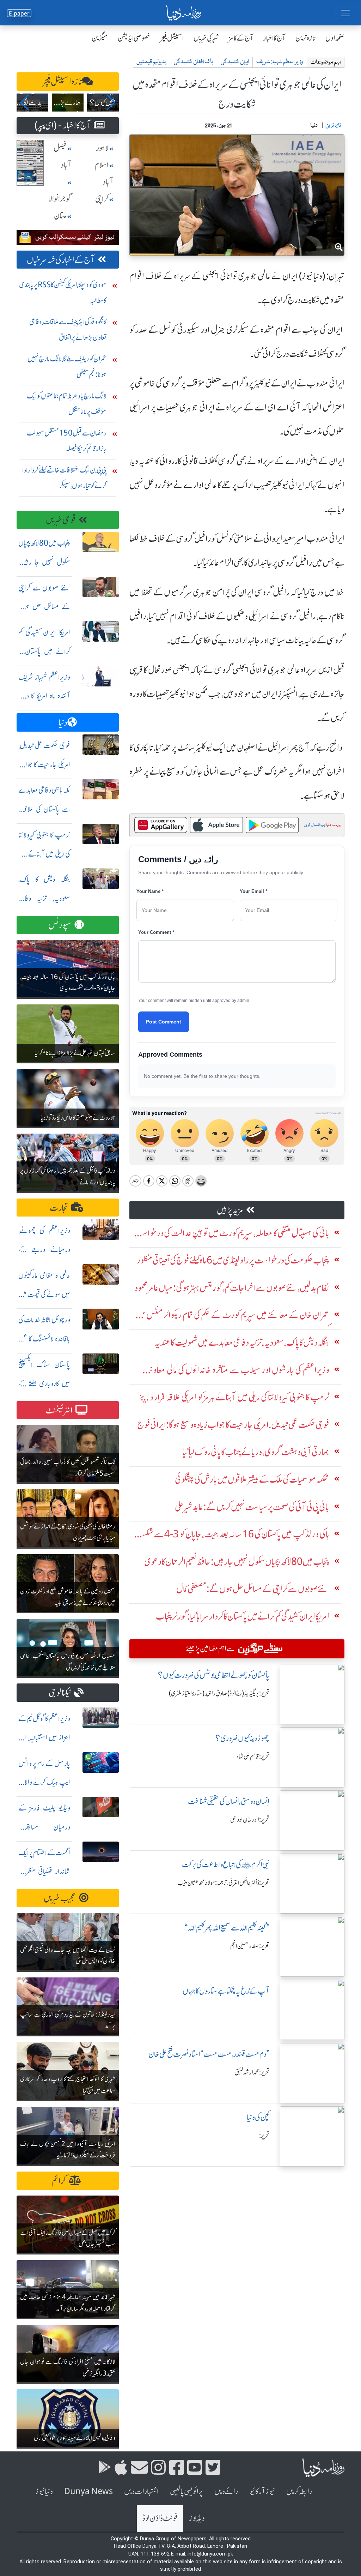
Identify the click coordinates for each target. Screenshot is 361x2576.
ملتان (60, 216)
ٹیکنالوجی (60, 1693)
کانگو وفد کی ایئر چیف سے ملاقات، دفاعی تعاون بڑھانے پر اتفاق (68, 329)
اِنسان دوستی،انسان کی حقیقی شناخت (229, 1802)
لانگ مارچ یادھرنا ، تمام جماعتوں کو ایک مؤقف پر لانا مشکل (67, 404)
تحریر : (264, 2136)
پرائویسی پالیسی (186, 2491)
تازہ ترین (305, 38)
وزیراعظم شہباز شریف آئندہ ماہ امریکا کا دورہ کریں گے (44, 696)
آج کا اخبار (274, 38)
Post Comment (164, 1022)
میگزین (100, 38)
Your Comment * (156, 932)
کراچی (102, 199)
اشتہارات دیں (141, 2491)
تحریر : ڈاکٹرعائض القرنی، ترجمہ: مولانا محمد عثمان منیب (223, 1883)
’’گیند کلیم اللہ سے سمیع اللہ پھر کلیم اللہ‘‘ (227, 1928)
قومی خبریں (61, 520)
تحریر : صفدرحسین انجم (250, 1946)
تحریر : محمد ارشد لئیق (252, 2072)
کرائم (59, 2181)
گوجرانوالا (60, 199)
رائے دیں (226, 2491)
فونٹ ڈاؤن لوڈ (160, 2518)
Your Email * (253, 891)
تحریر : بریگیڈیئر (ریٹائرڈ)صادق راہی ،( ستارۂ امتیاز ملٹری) (219, 1693)
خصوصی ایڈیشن (134, 38)
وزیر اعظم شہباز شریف (280, 62)
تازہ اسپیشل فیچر (62, 82)
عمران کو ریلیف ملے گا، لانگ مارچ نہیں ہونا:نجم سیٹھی (67, 367)
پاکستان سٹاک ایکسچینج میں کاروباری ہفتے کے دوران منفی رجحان (44, 1384)
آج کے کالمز (241, 38)
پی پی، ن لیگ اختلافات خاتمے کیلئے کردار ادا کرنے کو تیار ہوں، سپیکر (64, 478)
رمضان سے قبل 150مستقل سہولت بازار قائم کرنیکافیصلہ (67, 441)
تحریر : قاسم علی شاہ (253, 1757)
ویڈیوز (197, 2518)
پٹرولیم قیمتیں (151, 62)
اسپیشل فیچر (172, 38)
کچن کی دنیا (258, 2117)
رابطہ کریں (299, 2491)
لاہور (102, 148)
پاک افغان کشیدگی (194, 62)
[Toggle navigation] (345, 13)
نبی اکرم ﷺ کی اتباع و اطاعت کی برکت (226, 1865)
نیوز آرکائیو (262, 2491)
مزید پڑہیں (230, 1210)
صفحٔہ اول (335, 38)
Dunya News (88, 2491)
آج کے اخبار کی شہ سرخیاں (61, 260)
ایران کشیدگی (235, 62)
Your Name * (150, 891)
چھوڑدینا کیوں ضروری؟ (242, 1738)
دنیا (63, 723)
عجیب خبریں (60, 1898)
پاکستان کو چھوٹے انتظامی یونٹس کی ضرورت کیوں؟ (214, 1675)
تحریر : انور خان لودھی (250, 1820)
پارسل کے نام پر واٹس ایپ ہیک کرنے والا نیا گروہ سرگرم (44, 1782)
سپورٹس (60, 925)
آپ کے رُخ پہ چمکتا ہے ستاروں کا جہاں (226, 1991)
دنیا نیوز (44, 2491)
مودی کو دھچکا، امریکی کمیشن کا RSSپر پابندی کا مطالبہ (63, 292)
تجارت (59, 1208)
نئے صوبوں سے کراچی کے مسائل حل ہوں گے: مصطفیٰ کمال (44, 607)
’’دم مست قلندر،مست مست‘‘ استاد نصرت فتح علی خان (209, 2054)
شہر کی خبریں (206, 38)
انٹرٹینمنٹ (59, 1410)
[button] (25, 102)
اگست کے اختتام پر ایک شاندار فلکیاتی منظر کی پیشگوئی (44, 1872)
